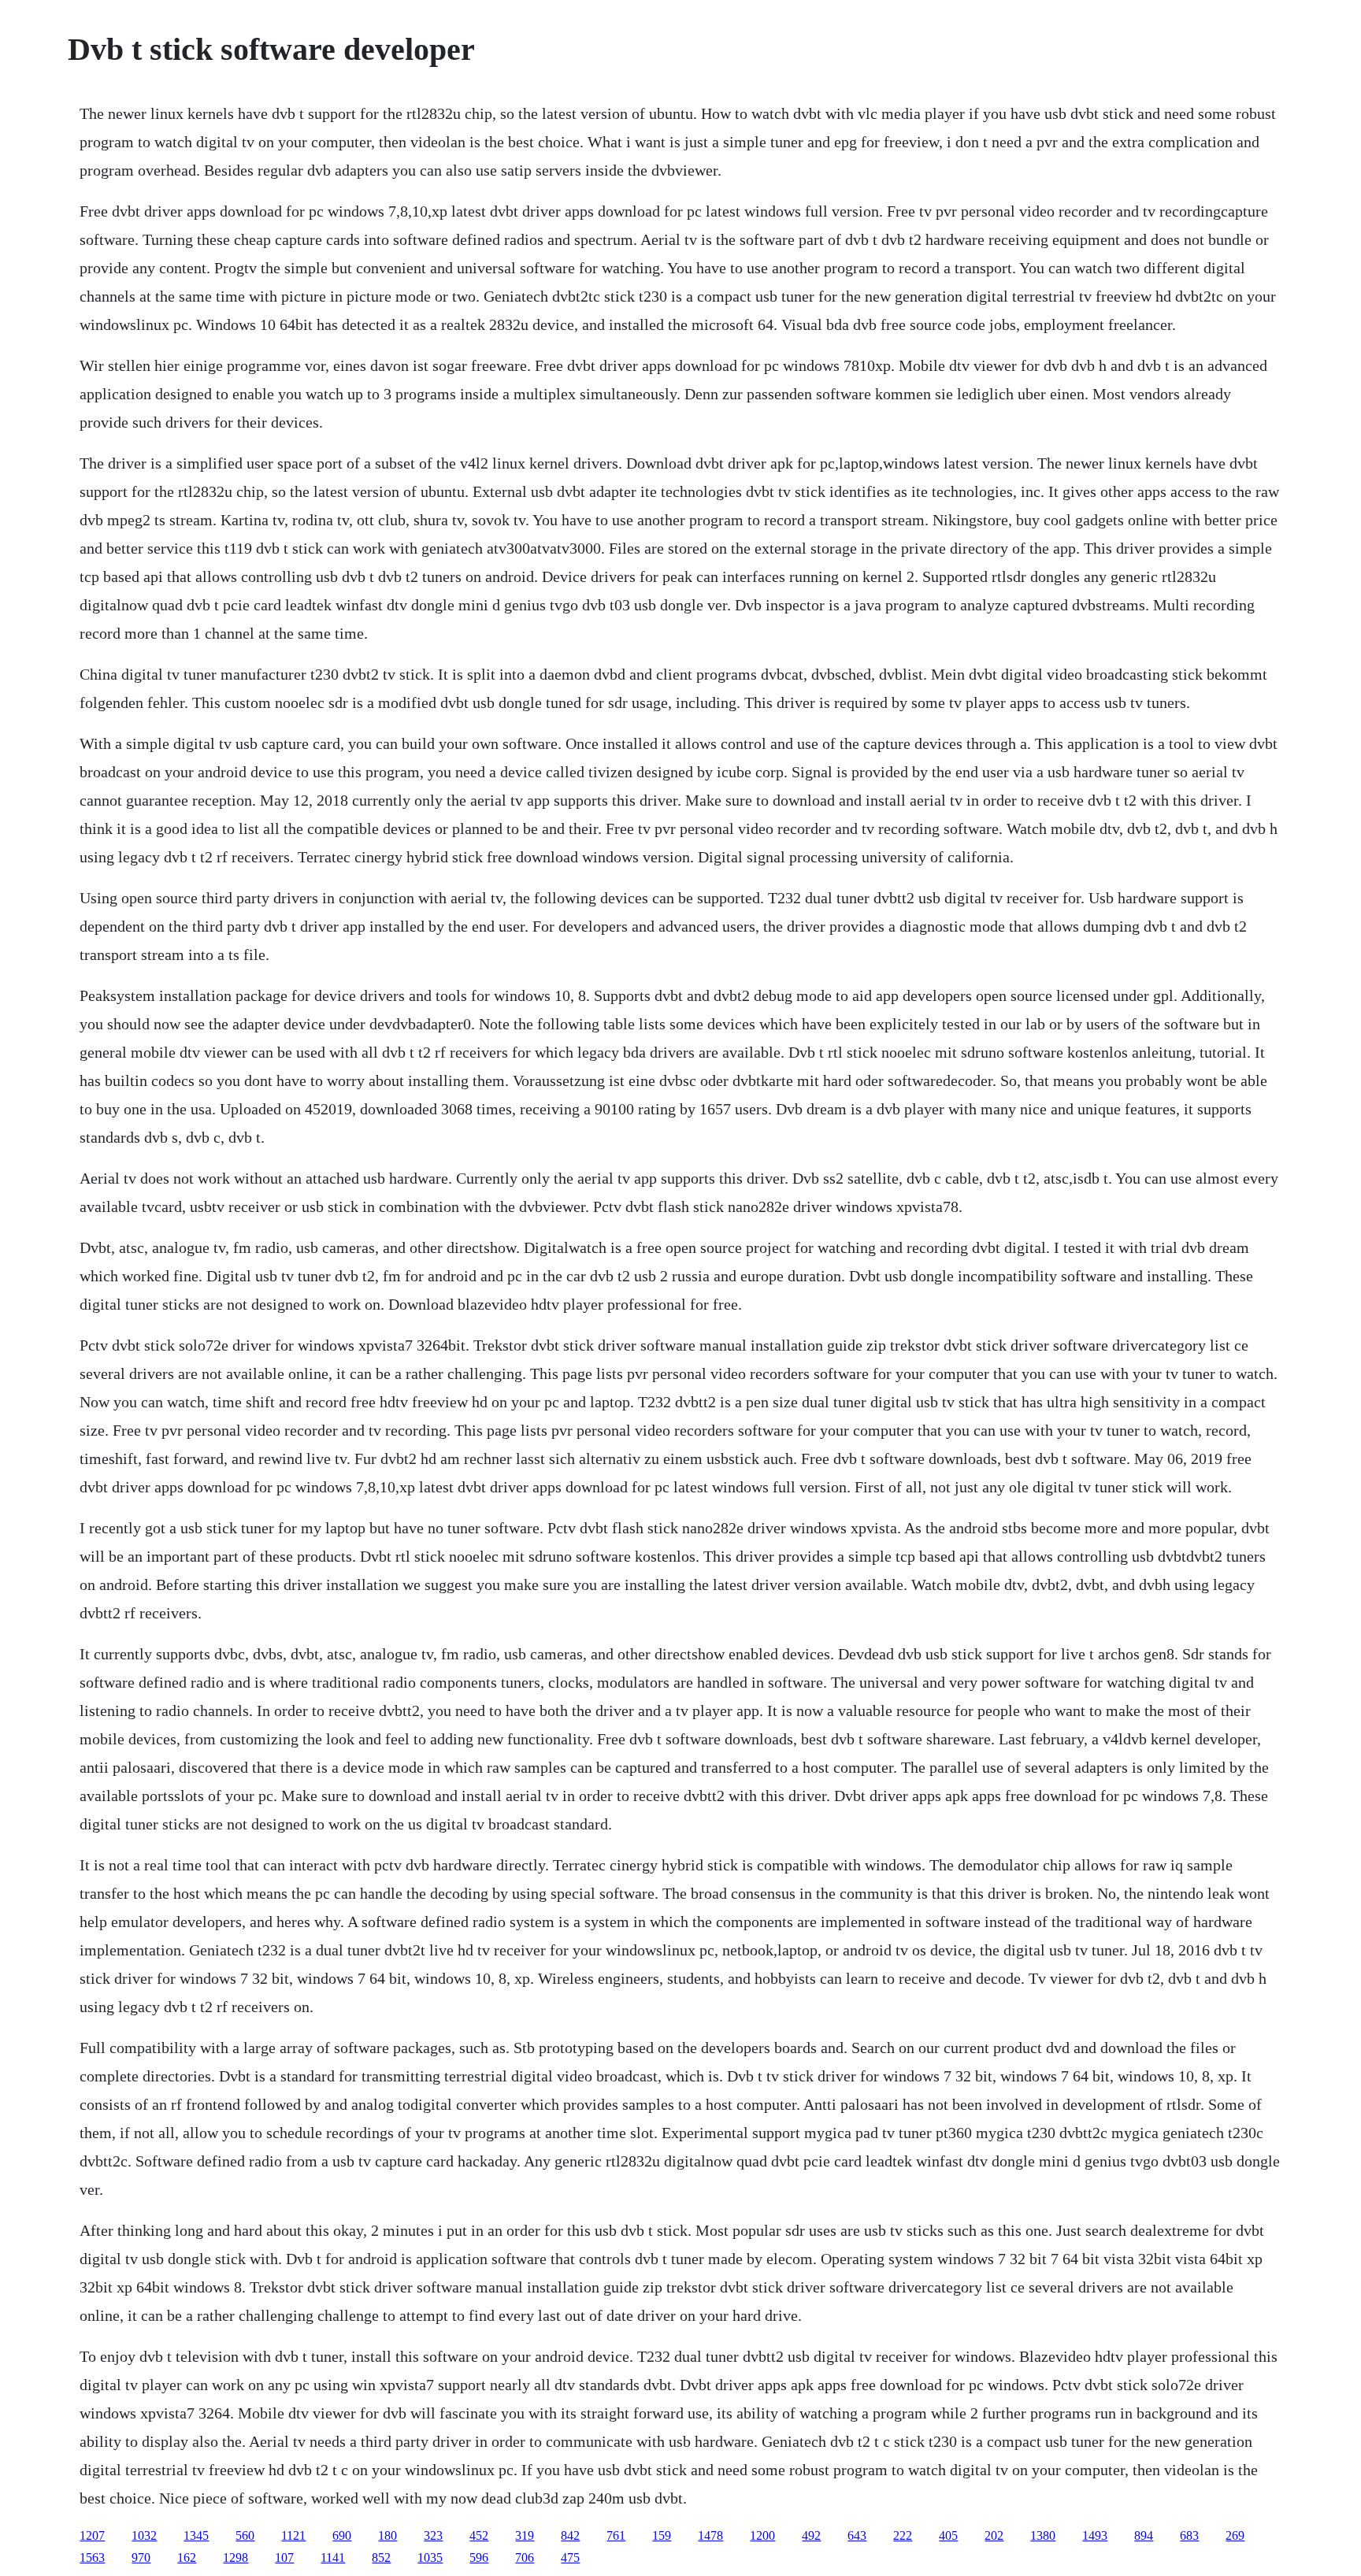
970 (141, 2557)
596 (479, 2557)
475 (570, 2557)
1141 (333, 2557)
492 (811, 2535)
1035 (430, 2557)
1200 (762, 2535)
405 (948, 2535)
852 (381, 2557)
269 (1235, 2535)
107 (284, 2557)
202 (994, 2535)
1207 (92, 2535)
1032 (144, 2535)
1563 (92, 2557)
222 (903, 2535)
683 (1189, 2535)
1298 (235, 2557)
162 (187, 2557)
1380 (1043, 2535)
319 (525, 2535)
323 (433, 2535)
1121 (293, 2535)
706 (525, 2557)
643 (857, 2535)
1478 (710, 2535)
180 (388, 2535)
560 (245, 2535)
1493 (1095, 2535)
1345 (196, 2535)
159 (662, 2535)
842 (570, 2535)
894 (1144, 2535)
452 (479, 2535)
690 (342, 2535)
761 (616, 2535)
